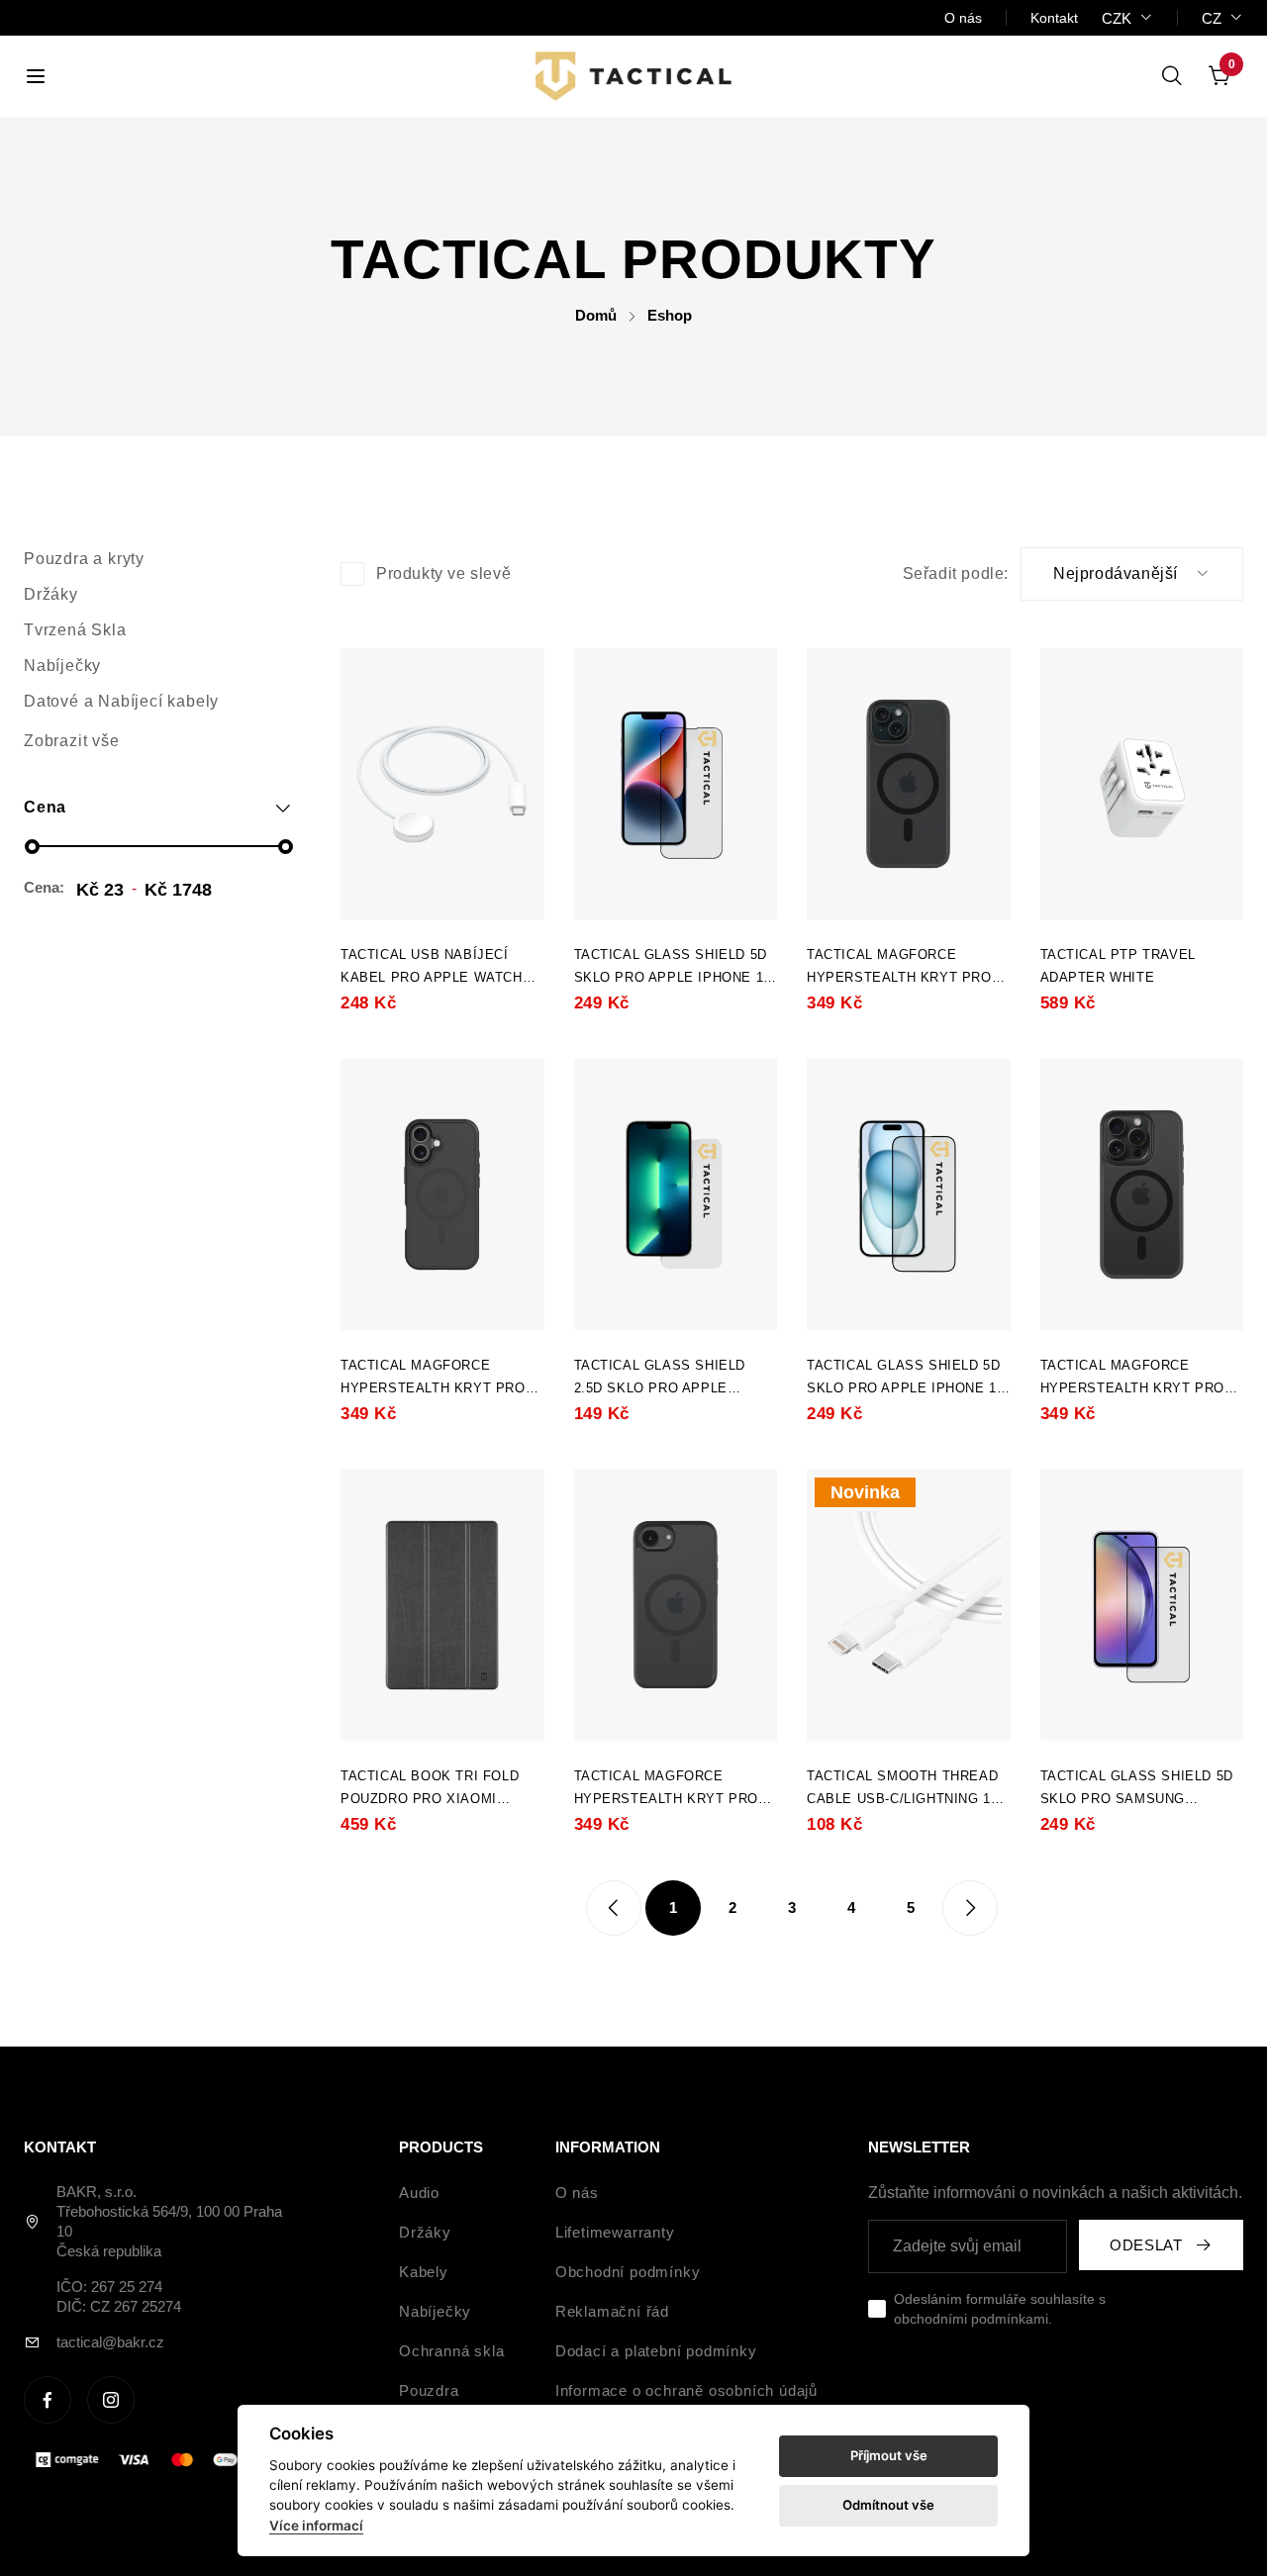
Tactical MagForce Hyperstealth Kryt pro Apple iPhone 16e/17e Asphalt (667, 1789)
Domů (596, 315)
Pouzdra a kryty (84, 559)
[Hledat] (1172, 76)
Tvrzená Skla (75, 630)
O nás (963, 18)
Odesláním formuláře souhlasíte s (1000, 2309)
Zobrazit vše (72, 741)
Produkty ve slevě (443, 573)
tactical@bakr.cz (110, 2342)
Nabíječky (62, 666)
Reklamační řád (612, 2311)
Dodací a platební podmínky (656, 2351)
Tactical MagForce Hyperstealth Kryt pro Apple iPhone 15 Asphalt (901, 968)
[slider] (32, 847)
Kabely (424, 2272)
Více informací (316, 2526)
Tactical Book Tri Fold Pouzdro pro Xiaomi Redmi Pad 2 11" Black (430, 1789)
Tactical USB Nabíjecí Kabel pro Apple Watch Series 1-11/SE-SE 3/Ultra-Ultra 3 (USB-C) (438, 968)
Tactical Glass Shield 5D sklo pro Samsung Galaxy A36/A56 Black (1137, 1789)
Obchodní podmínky (628, 2272)
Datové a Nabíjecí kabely (121, 701)
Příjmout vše (889, 2455)
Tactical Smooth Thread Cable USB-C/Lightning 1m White (904, 1789)
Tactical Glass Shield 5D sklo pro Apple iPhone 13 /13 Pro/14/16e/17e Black (673, 968)
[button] (158, 808)
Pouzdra (429, 2390)
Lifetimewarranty (615, 2232)
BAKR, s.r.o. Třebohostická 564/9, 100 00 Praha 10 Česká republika (169, 2221)
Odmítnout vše (888, 2505)
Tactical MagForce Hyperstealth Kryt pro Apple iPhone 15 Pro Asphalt (1133, 1379)
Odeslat (1146, 2245)
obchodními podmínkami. (973, 2319)
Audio (419, 2193)
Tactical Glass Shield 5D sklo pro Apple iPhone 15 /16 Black (905, 1379)
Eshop (670, 315)
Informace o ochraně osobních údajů (686, 2390)
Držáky (51, 594)
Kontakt (1054, 18)
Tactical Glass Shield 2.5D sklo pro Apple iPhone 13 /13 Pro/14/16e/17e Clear (660, 1379)
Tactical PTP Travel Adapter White (1118, 966)
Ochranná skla (451, 2351)
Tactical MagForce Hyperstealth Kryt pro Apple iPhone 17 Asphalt (435, 1379)
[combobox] (1127, 18)
